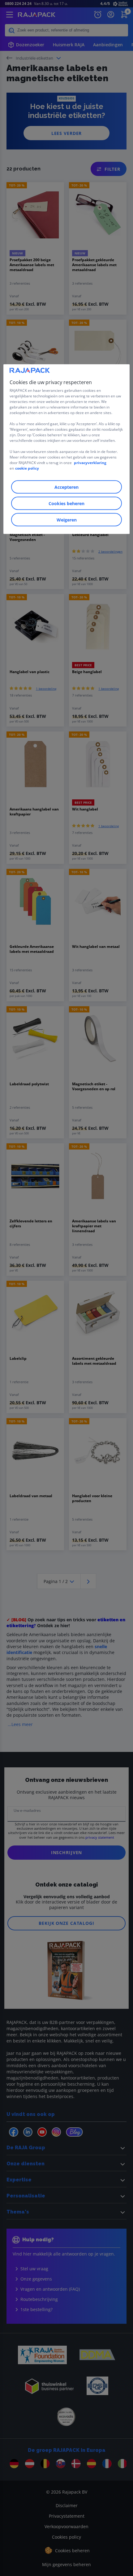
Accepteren (66, 487)
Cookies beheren (66, 503)
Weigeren (67, 520)
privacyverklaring (90, 463)
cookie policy (27, 468)
